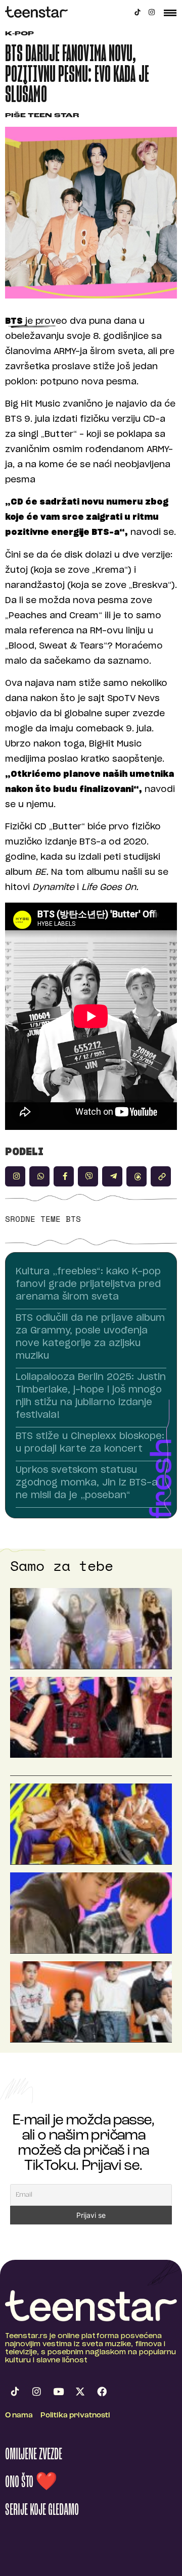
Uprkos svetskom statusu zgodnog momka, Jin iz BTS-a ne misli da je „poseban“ (87, 1483)
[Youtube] (58, 2391)
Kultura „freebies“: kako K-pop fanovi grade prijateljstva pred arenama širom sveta (88, 1284)
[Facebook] (102, 2391)
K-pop (19, 34)
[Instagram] (152, 12)
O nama (19, 2416)
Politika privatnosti (75, 2416)
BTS (73, 1219)
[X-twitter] (80, 2391)
